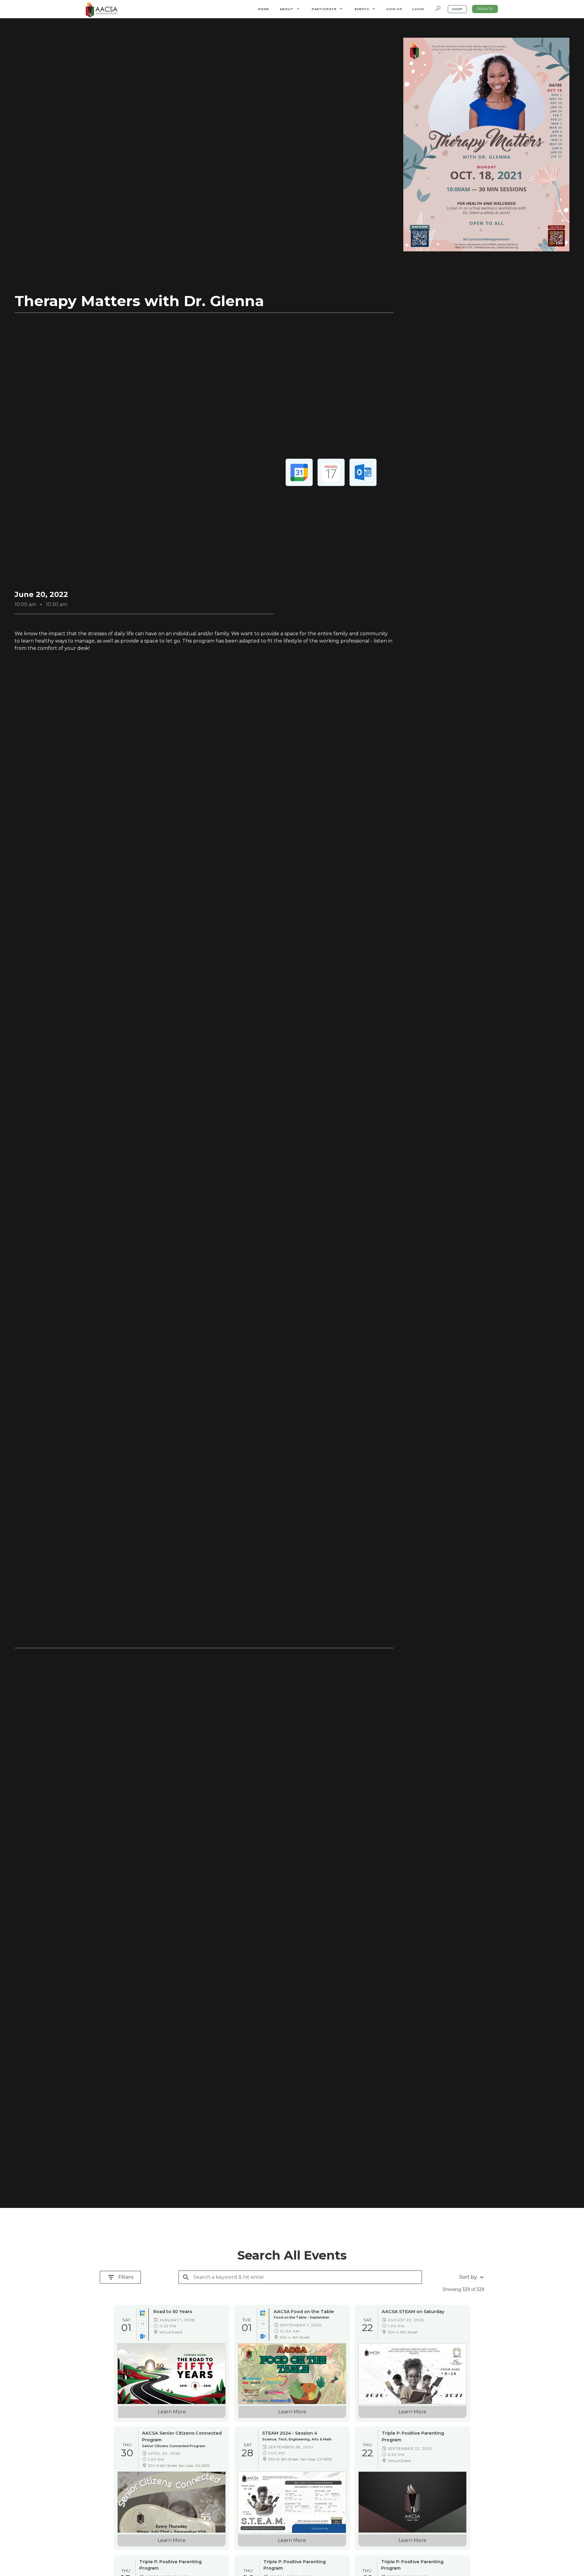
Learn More (172, 2412)
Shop (457, 9)
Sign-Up (394, 9)
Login (418, 9)
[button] (290, 9)
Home (263, 9)
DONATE (485, 9)
